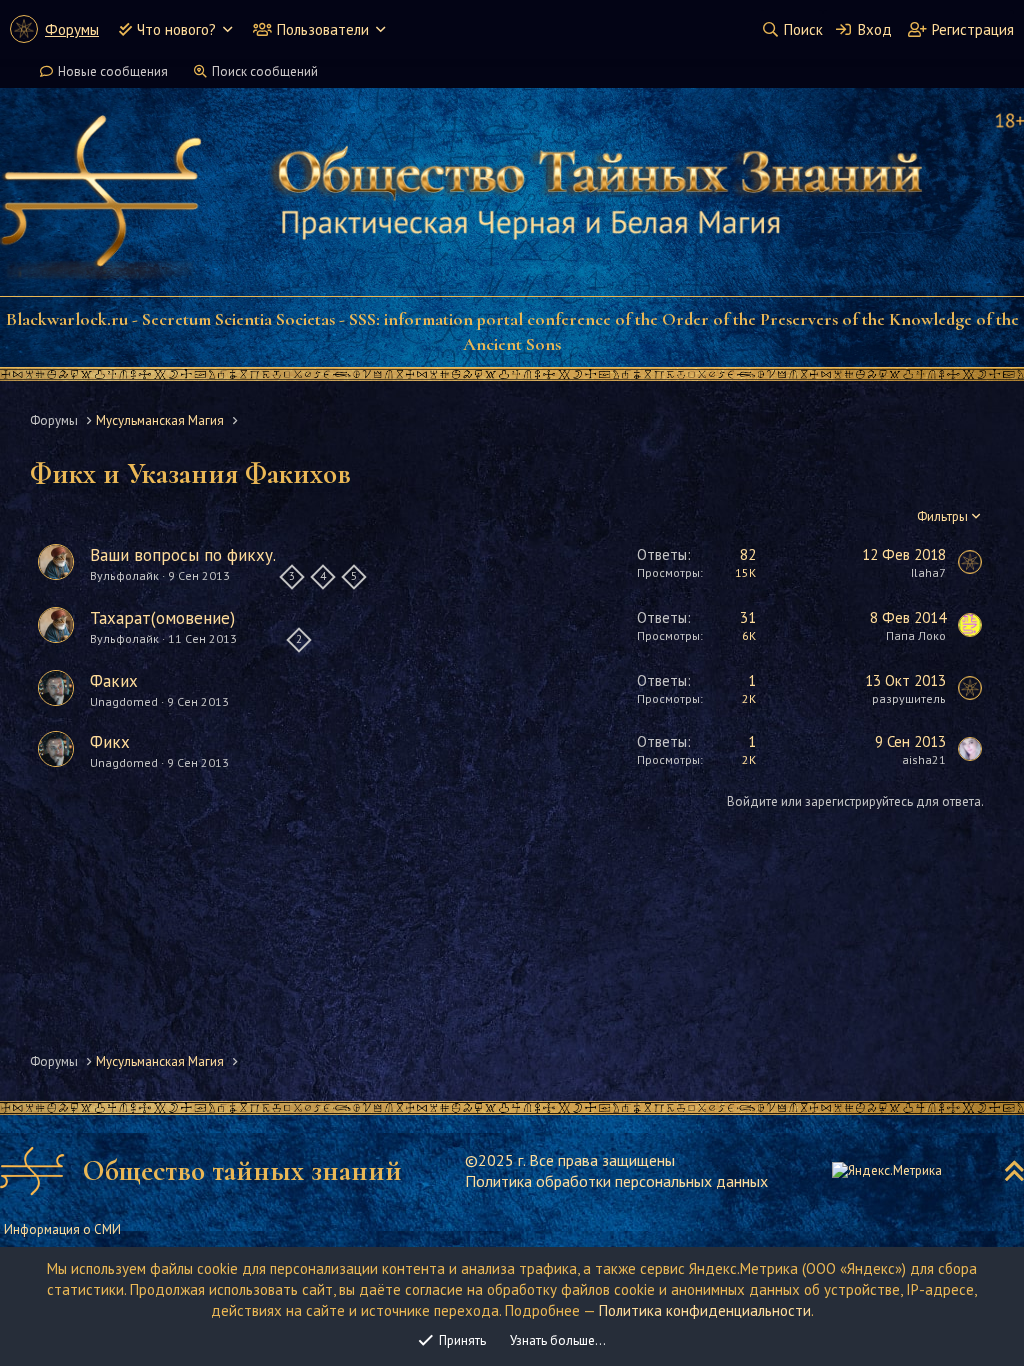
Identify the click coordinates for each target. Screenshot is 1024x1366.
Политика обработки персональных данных (616, 1181)
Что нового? (176, 29)
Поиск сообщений (265, 71)
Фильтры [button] (942, 516)
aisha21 (924, 759)
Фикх (110, 742)
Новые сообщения (113, 71)
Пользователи (323, 29)
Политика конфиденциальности (705, 1310)
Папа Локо (916, 635)
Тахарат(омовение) (162, 618)
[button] (227, 29)
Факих (114, 681)
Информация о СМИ (62, 1229)
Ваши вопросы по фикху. (183, 555)
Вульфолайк (124, 575)
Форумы (72, 29)
